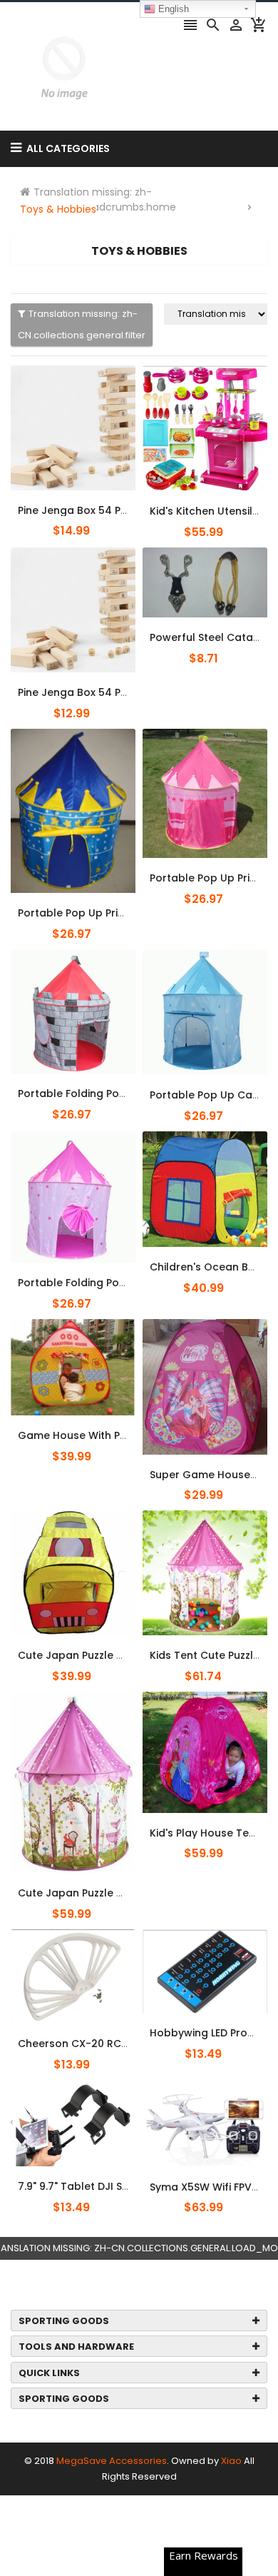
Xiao (231, 2461)
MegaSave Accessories (112, 2461)
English (172, 9)
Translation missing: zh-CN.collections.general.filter (82, 324)
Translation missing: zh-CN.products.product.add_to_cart (98, 502)
